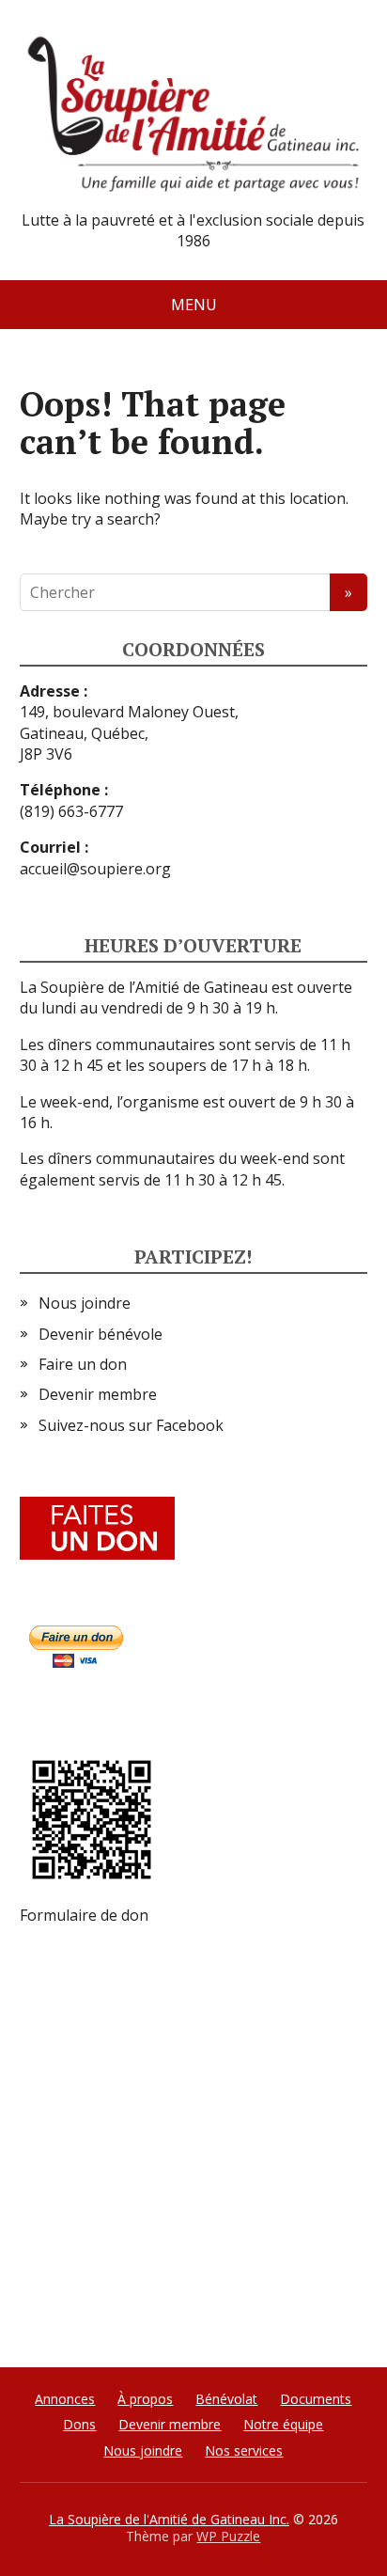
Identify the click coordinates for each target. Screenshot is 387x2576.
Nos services (244, 2450)
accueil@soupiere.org (95, 869)
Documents (316, 2399)
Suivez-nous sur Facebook (131, 1425)
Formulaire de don (84, 1915)
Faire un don (83, 1364)
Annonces (65, 2399)
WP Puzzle (228, 2536)
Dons (79, 2424)
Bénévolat (226, 2399)
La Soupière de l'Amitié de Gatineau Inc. (169, 2519)
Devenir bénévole (101, 1334)
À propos (145, 2399)
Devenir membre (98, 1394)
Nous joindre (85, 1303)
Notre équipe (283, 2424)
